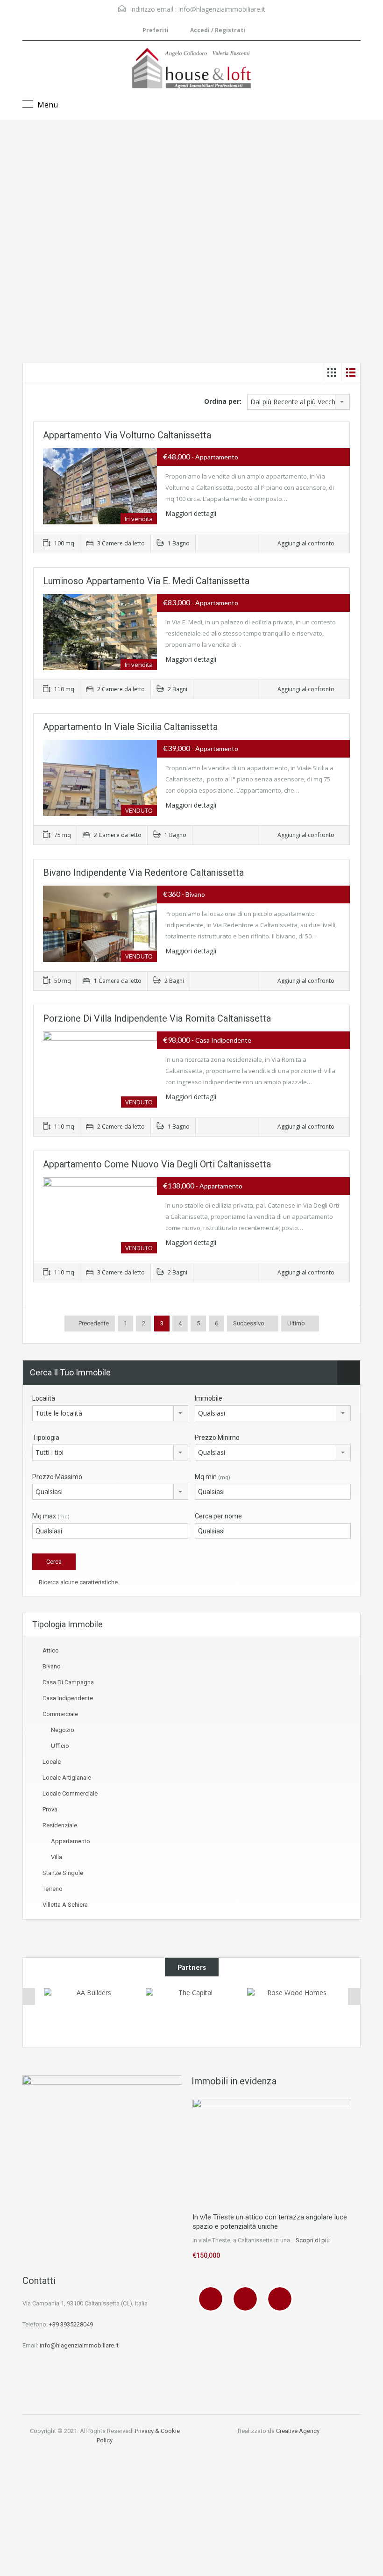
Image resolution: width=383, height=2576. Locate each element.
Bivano (52, 1666)
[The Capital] (90, 2012)
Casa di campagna (68, 1682)
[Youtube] (282, 2299)
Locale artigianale (67, 1778)
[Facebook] (213, 2299)
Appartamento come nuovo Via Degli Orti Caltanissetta (157, 1164)
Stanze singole (63, 1873)
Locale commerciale (70, 1793)
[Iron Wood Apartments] (293, 2007)
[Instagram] (248, 2299)
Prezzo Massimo (57, 1477)
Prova (50, 1809)
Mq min (213, 1477)
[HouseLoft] (191, 69)
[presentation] (29, 1996)
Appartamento (71, 1841)
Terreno (53, 1889)
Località (44, 1398)
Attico (51, 1650)
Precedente (93, 1323)
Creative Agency (298, 2431)
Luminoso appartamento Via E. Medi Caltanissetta (146, 581)
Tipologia (46, 1438)
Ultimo (296, 1323)
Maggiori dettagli (192, 513)
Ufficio (60, 1746)
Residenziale (60, 1825)
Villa (57, 1857)
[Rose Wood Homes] (192, 2011)
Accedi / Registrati (217, 30)
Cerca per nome (218, 1516)
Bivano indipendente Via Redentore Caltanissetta (143, 873)
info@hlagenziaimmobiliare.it (222, 9)
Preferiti (156, 30)
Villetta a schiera (65, 1905)
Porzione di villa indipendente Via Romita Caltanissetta (157, 1018)
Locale (52, 1762)
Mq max (51, 1516)
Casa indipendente (68, 1698)
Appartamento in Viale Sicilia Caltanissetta (130, 727)
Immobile (209, 1398)
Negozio (63, 1730)
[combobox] (298, 402)
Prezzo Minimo (217, 1438)
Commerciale (60, 1714)
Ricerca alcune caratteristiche (78, 1582)
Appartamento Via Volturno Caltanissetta (127, 435)
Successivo (249, 1323)
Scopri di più (313, 2240)
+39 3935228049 (71, 2324)
